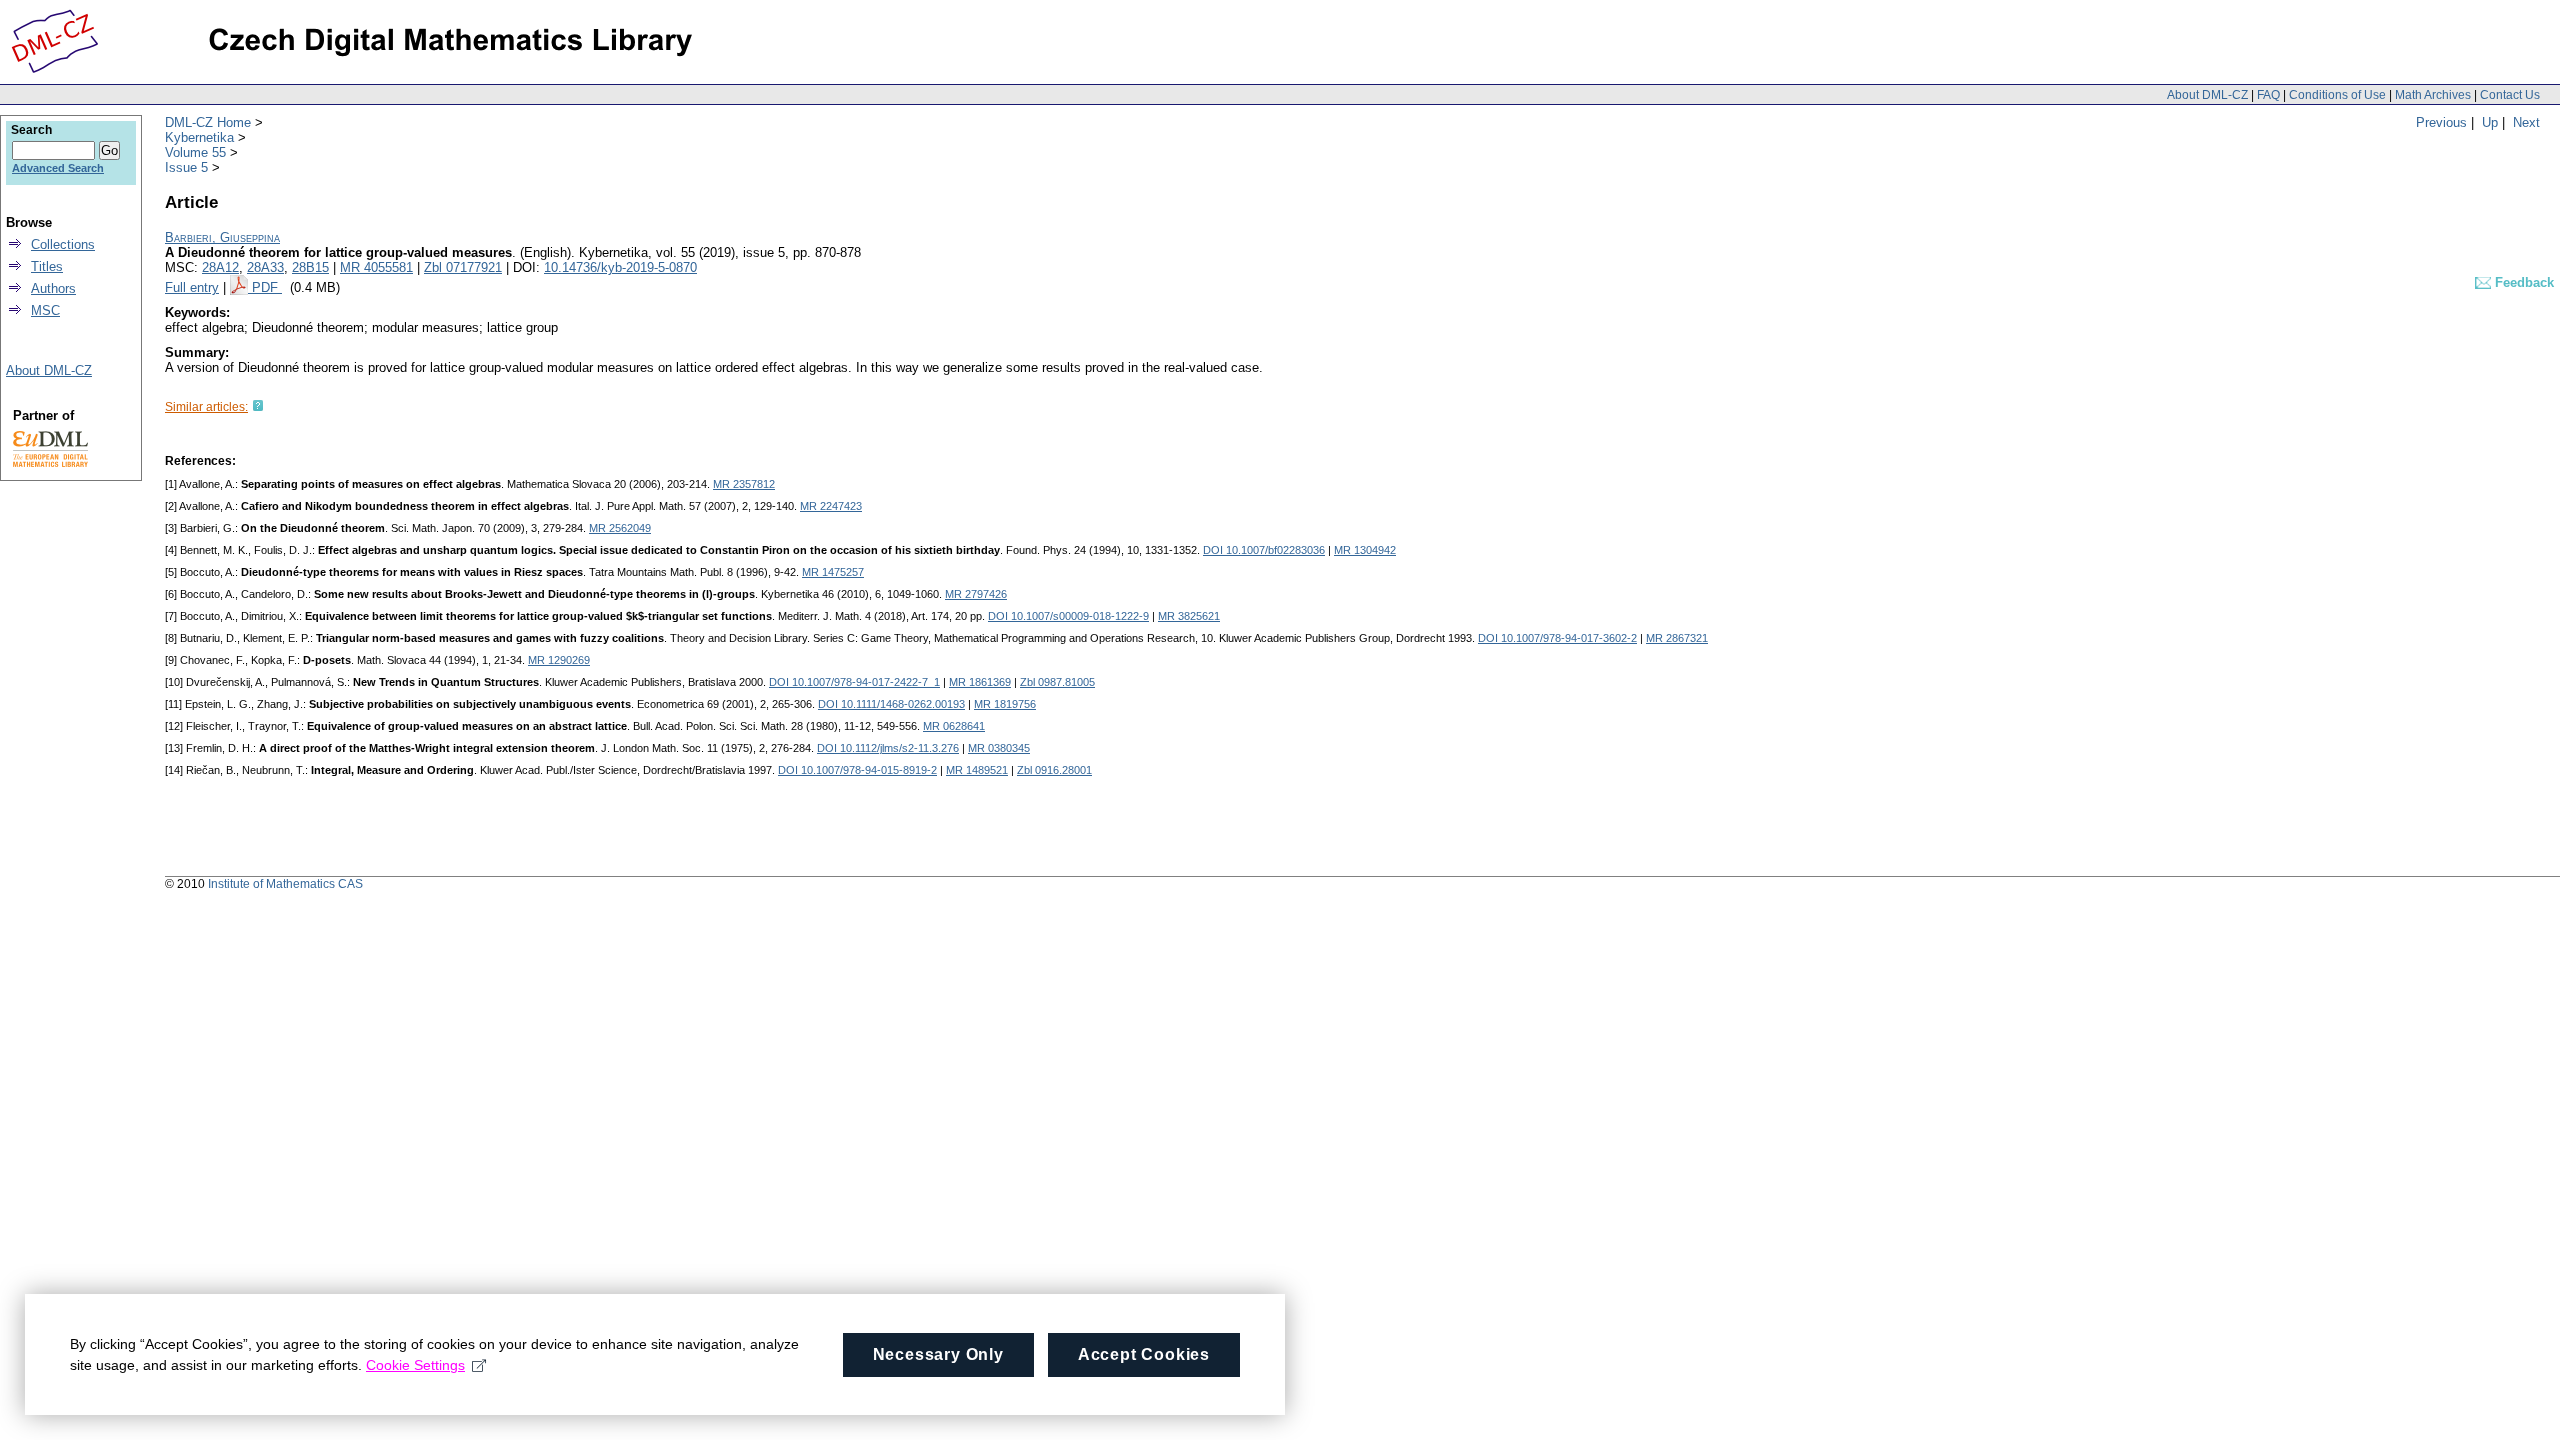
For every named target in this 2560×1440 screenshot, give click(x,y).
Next (2526, 122)
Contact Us (2510, 95)
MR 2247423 (831, 506)
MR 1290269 (559, 660)
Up (2490, 122)
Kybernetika (199, 137)
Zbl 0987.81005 (1057, 682)
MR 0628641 (954, 726)
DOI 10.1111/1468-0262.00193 (891, 704)
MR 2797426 (976, 594)
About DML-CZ (2207, 95)
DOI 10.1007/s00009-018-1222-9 (1068, 616)
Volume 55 (195, 152)
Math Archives (2433, 95)
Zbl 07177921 (463, 267)
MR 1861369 (980, 682)
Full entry (192, 287)
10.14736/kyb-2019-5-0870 (620, 267)
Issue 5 (186, 167)
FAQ (2268, 95)
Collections (63, 244)
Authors (53, 288)
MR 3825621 (1189, 616)
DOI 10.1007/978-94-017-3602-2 (1557, 638)
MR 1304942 (1365, 550)
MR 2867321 (1677, 638)
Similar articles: (206, 407)
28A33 (265, 267)
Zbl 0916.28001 (1054, 770)
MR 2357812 (744, 484)
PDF (267, 287)
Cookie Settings (415, 1365)
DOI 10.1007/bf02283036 (1264, 550)
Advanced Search (58, 168)
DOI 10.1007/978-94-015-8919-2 (857, 770)
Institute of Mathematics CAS (285, 884)
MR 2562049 (620, 528)
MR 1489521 (977, 770)
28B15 (310, 267)
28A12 (220, 267)
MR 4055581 (376, 267)
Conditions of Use (2337, 95)
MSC (45, 310)
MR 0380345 (999, 748)
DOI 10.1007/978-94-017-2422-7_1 (854, 682)
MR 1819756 (1005, 704)
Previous (2441, 122)
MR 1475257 (833, 572)
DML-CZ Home (208, 122)
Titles (47, 266)
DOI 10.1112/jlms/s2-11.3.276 (888, 748)
